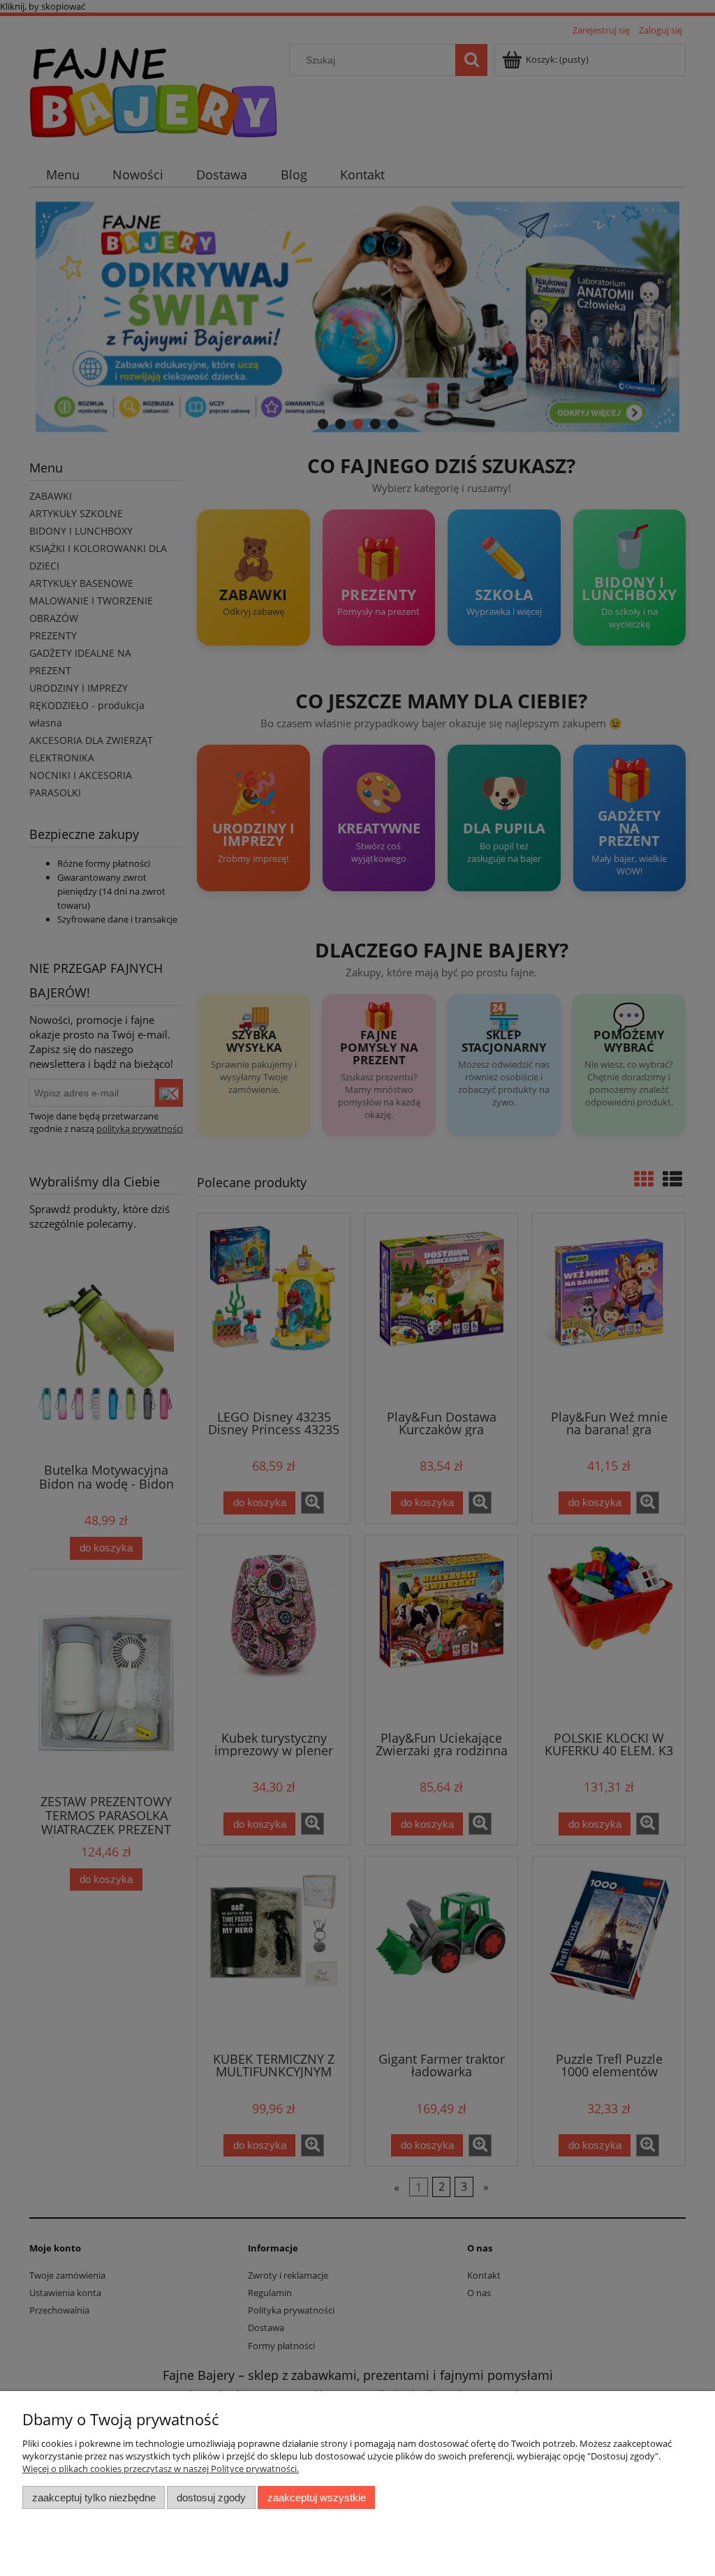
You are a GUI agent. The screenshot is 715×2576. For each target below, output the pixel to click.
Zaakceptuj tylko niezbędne (94, 2497)
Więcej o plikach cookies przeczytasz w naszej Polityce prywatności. (161, 2469)
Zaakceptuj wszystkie (317, 2497)
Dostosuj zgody (211, 2497)
